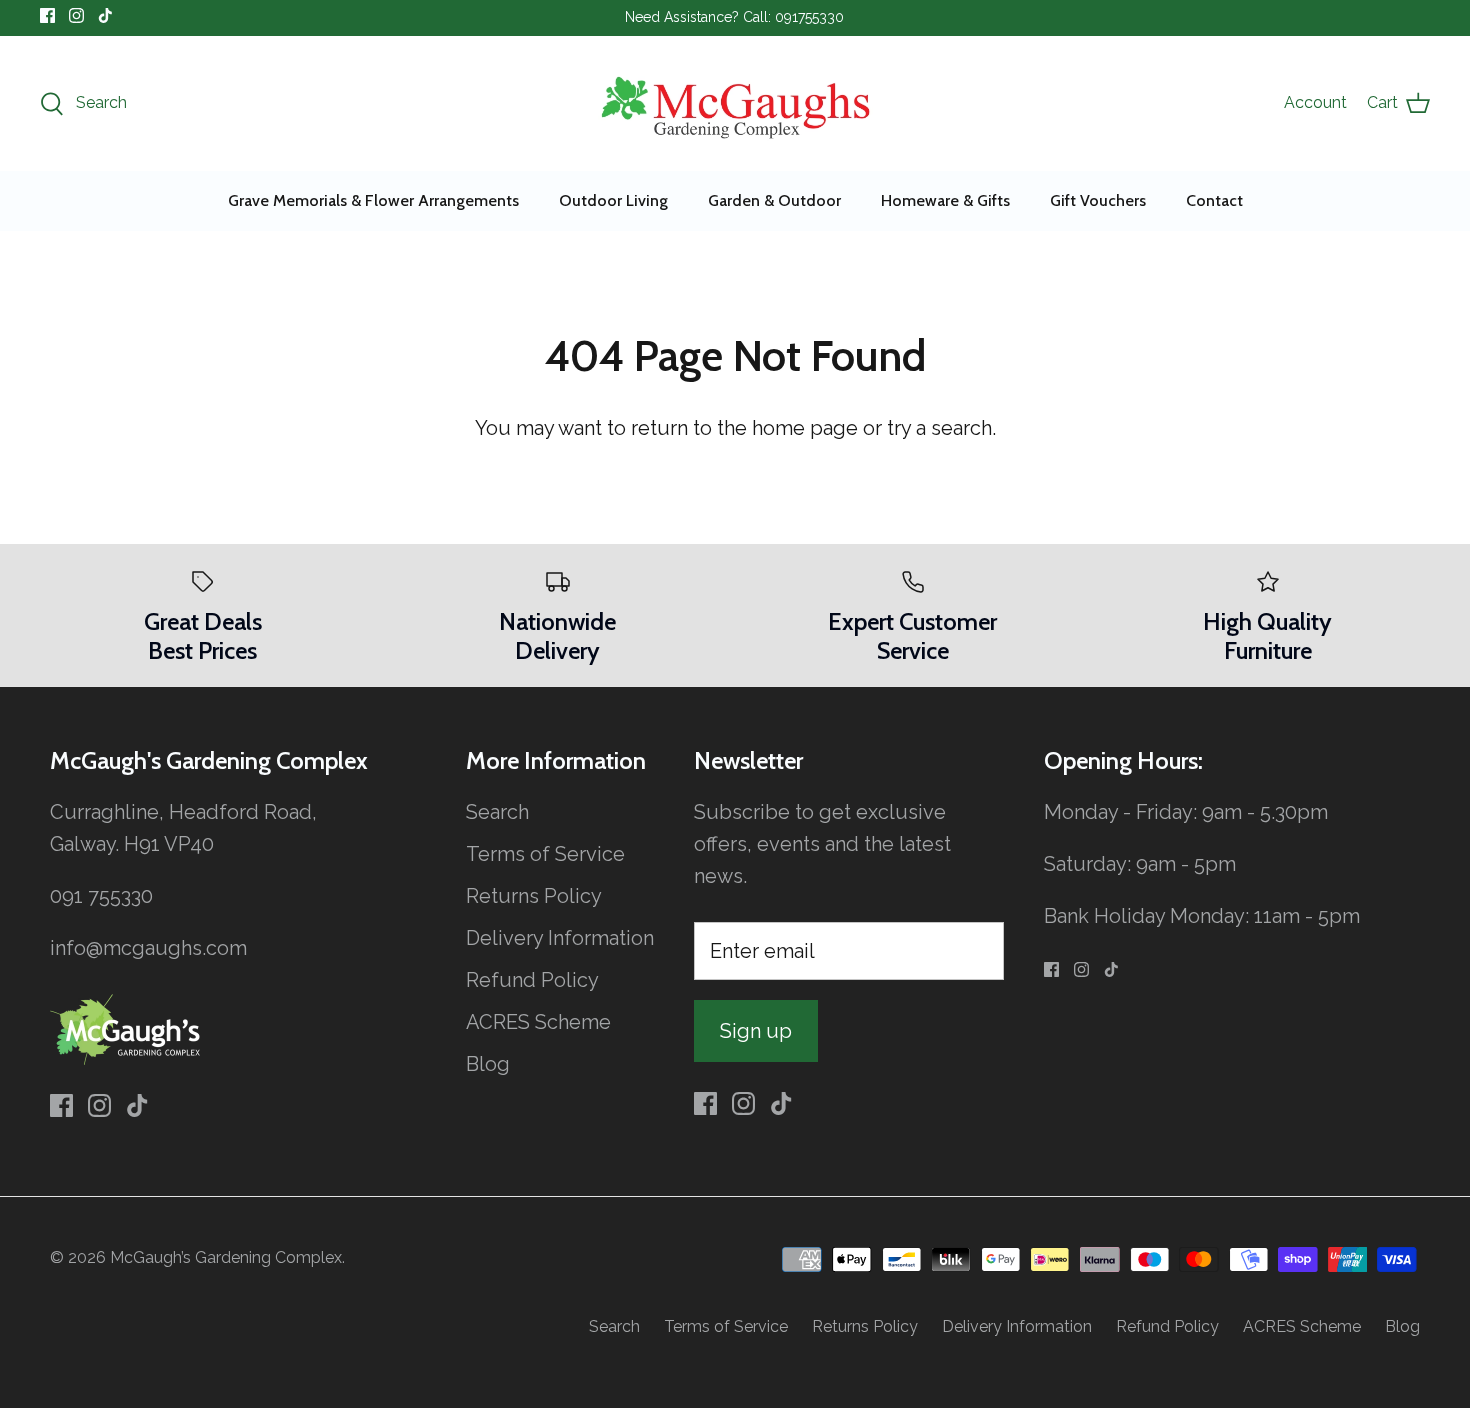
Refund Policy (532, 980)
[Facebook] (47, 15)
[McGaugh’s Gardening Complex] (735, 103)
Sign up (756, 1031)
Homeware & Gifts (945, 200)
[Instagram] (76, 15)
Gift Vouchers (1098, 200)
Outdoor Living (613, 200)
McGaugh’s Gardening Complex (226, 1257)
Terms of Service (545, 854)
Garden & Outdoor (774, 200)
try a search (939, 428)
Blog (488, 1064)
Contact (1214, 200)
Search (497, 812)
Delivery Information (560, 938)
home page (805, 428)
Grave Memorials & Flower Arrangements (373, 200)
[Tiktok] (105, 15)
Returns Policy (534, 896)
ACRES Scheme (538, 1022)
